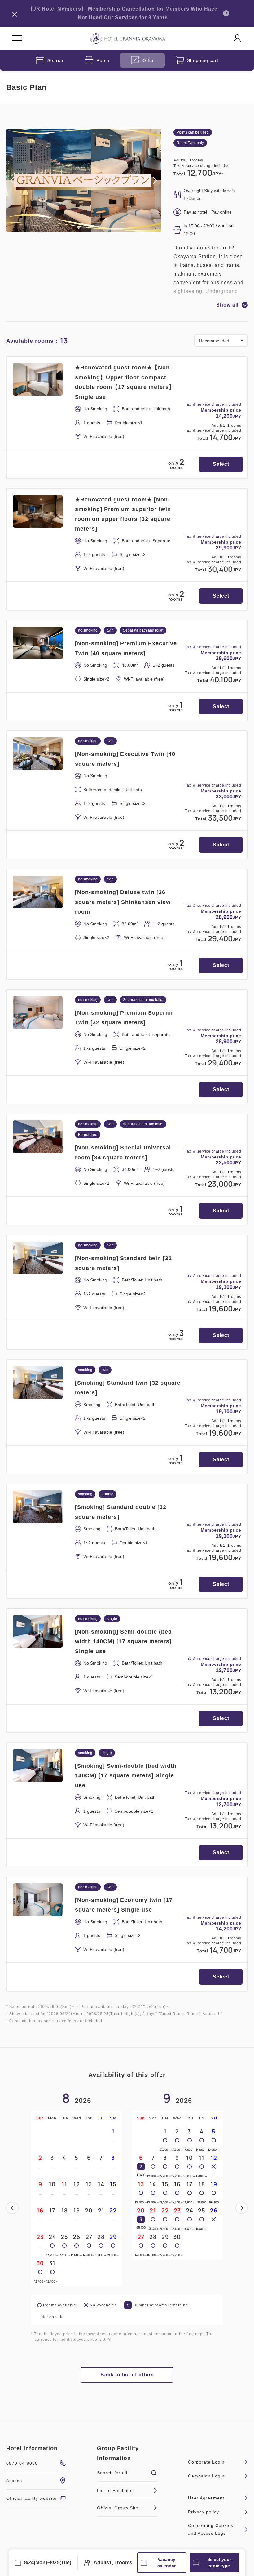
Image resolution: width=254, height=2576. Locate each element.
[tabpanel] (84, 180)
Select (221, 464)
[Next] (242, 2208)
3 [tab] (89, 227)
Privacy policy (204, 2512)
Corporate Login (206, 2462)
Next (242, 2208)
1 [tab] (79, 227)
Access (14, 2481)
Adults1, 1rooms (113, 2563)
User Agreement (206, 2498)
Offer (148, 60)
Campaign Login (206, 2476)
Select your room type (219, 2563)
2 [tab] (84, 227)
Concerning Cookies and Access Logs (211, 2529)
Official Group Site (118, 2508)
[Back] (12, 2208)
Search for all (112, 2473)
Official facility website (31, 2498)
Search (55, 60)
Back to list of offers (127, 2375)
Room (103, 60)
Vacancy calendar (166, 2563)
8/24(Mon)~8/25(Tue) (48, 2563)
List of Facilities (115, 2490)
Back (12, 2208)
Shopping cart (203, 60)
